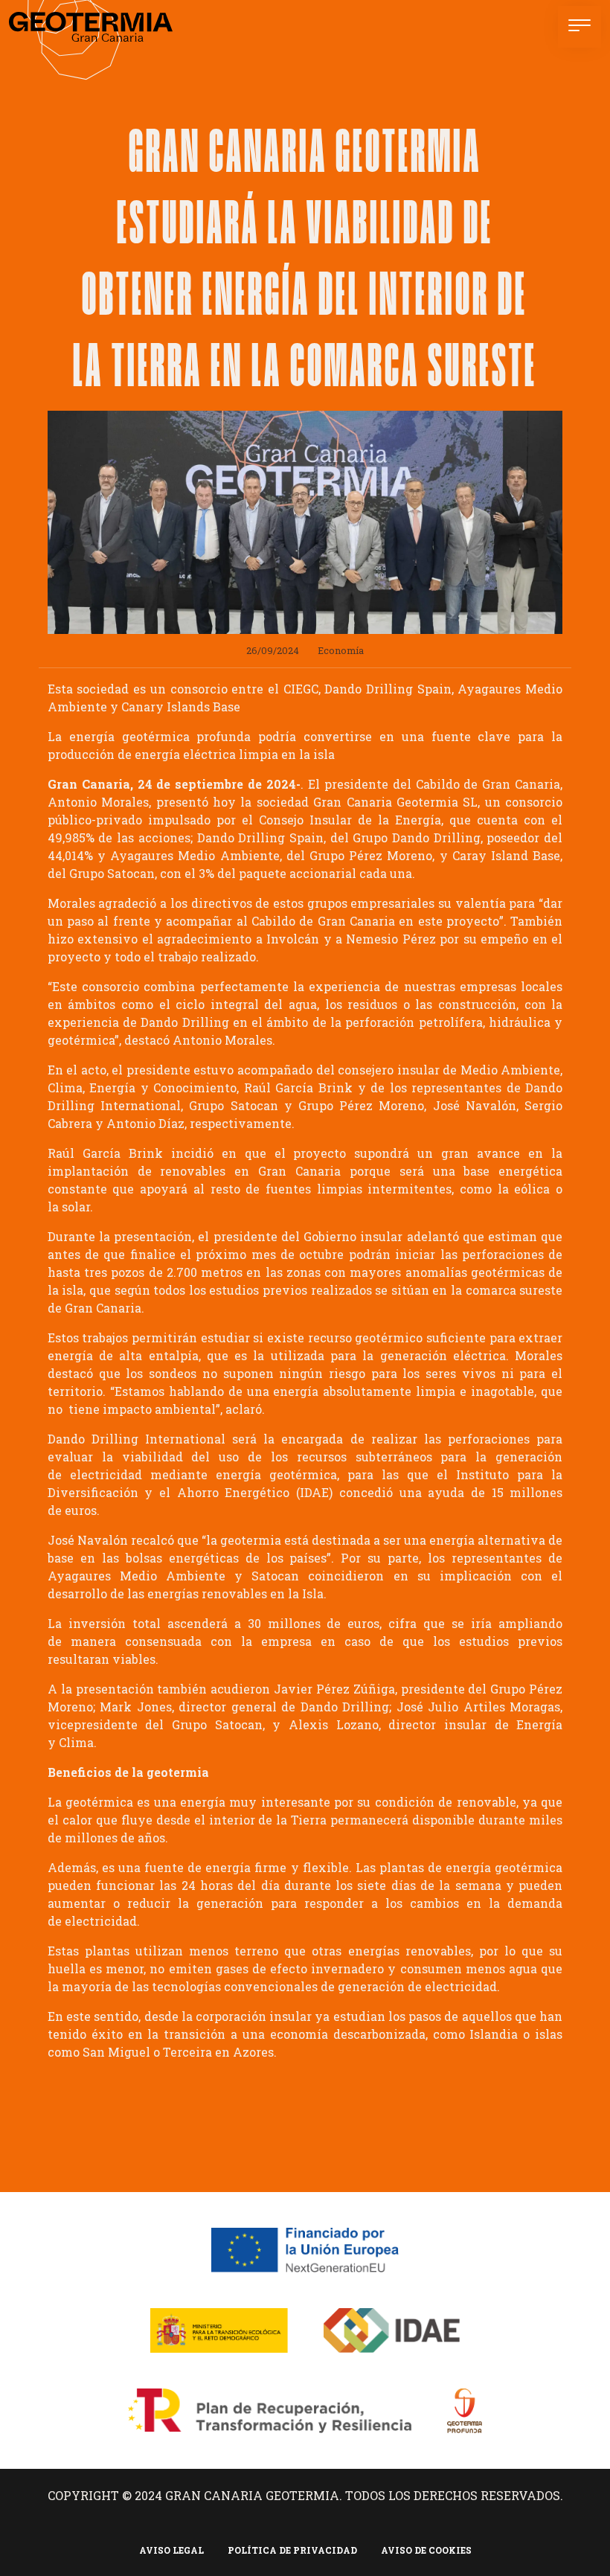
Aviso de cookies (426, 2550)
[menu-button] (579, 27)
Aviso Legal (171, 2550)
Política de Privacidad (292, 2550)
